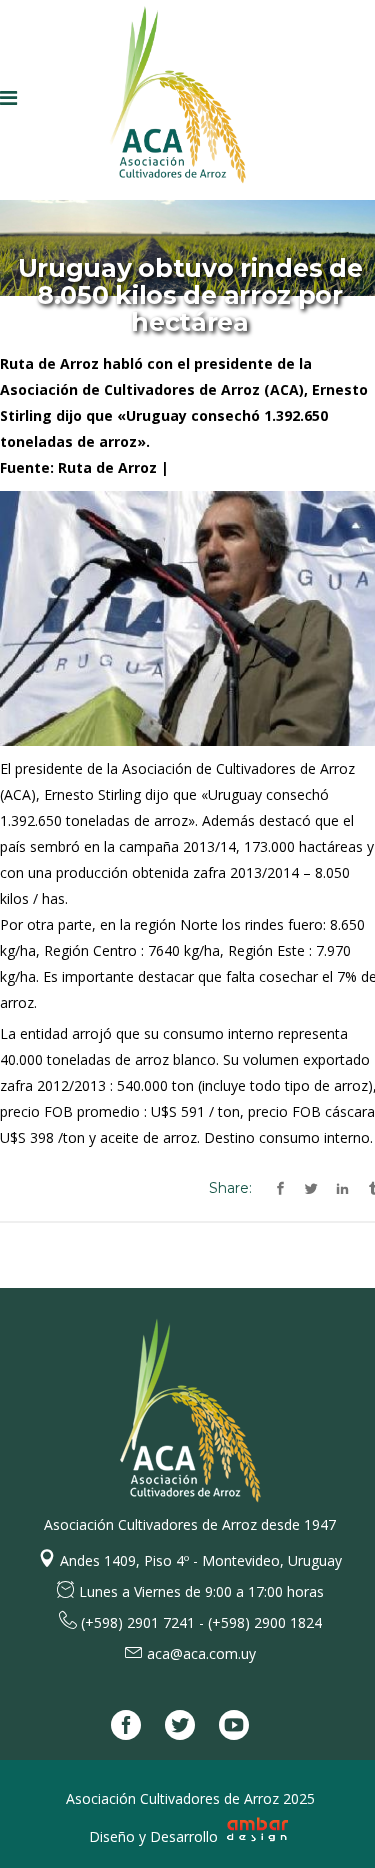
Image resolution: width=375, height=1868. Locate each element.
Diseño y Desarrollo (155, 1836)
